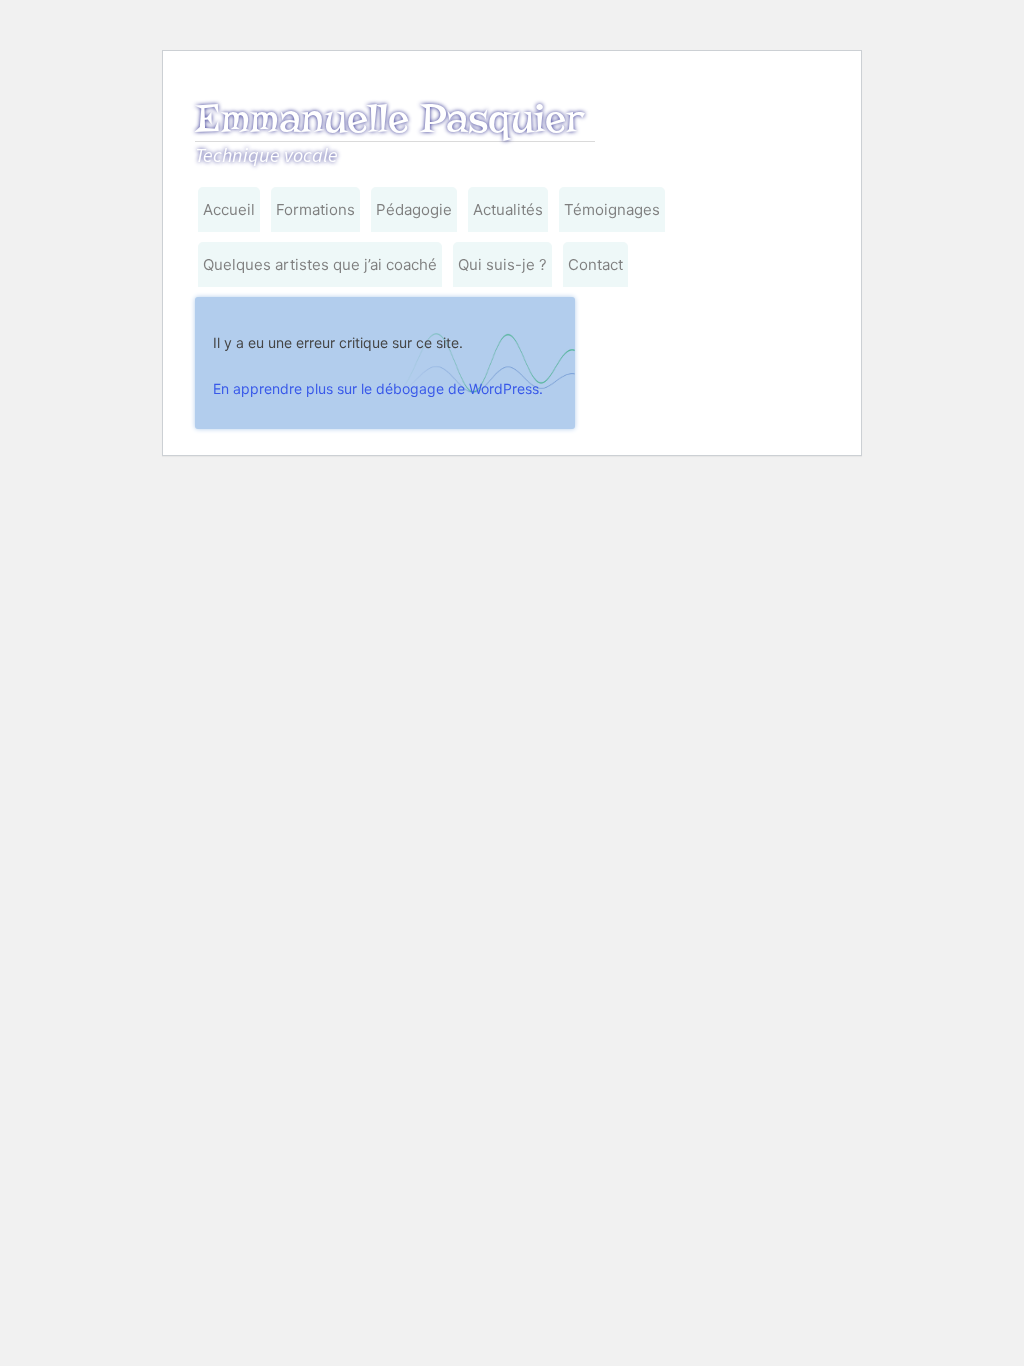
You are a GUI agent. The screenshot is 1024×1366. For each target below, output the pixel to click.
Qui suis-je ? (502, 264)
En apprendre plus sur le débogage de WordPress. (378, 388)
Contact (595, 264)
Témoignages (612, 209)
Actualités (508, 209)
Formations (315, 209)
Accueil (229, 209)
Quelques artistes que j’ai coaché (320, 264)
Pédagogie (414, 209)
